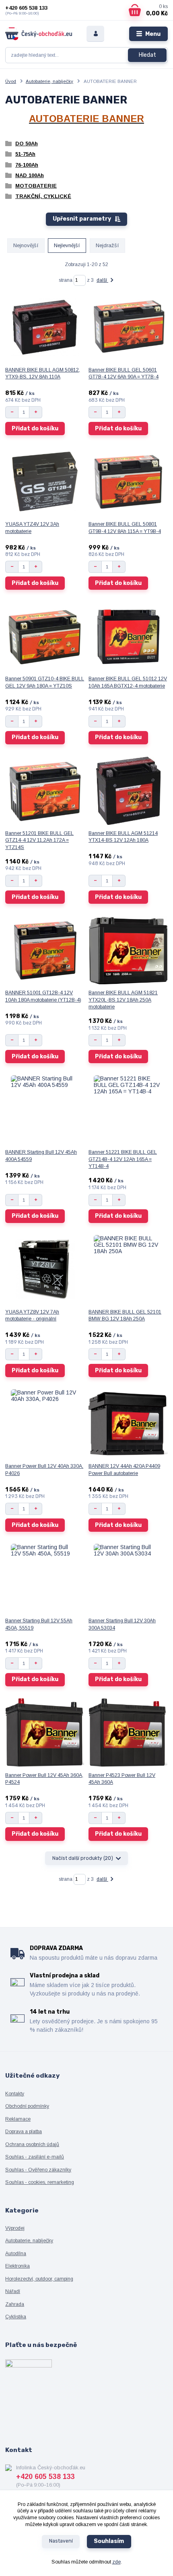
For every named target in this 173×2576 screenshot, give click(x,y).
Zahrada (15, 2304)
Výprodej (15, 2228)
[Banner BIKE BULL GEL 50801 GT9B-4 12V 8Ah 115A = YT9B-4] (128, 481)
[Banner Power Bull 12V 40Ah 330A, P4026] (45, 1423)
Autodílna (16, 2254)
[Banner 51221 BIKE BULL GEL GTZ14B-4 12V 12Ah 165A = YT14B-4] (128, 1109)
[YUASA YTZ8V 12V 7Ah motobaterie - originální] (45, 1269)
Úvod (11, 81)
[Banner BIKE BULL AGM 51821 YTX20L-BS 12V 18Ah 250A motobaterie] (128, 950)
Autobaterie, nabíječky (49, 81)
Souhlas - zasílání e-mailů (35, 2157)
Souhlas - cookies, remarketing (40, 2182)
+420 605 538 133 (26, 8)
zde (116, 2562)
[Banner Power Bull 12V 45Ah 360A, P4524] (45, 1733)
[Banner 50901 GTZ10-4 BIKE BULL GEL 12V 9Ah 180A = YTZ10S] (45, 636)
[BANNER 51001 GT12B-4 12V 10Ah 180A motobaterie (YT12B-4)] (45, 950)
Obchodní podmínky (27, 2106)
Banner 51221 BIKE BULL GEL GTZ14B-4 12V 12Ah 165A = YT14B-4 (123, 1159)
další (102, 280)
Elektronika (18, 2266)
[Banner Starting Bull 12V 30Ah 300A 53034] (128, 1578)
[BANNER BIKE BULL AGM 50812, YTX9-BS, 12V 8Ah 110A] (45, 327)
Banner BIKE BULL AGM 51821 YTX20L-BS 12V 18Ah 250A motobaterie (123, 1000)
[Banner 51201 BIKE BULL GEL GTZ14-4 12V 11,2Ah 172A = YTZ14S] (45, 791)
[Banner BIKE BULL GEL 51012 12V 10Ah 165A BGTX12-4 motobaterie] (128, 636)
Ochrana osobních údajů (32, 2144)
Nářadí (13, 2291)
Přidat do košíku (35, 429)
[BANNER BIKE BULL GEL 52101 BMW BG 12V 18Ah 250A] (128, 1269)
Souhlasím (109, 2541)
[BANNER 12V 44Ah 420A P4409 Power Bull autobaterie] (128, 1423)
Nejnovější (26, 245)
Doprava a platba (24, 2132)
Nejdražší (107, 245)
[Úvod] (39, 34)
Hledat (147, 55)
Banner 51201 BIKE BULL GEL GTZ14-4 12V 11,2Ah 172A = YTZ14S (39, 840)
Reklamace (18, 2119)
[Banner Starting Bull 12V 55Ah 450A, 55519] (45, 1578)
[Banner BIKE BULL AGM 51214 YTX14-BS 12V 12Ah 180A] (128, 791)
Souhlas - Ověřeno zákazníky (38, 2170)
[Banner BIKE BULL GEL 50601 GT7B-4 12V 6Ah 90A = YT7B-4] (128, 327)
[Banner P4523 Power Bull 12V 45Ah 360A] (128, 1733)
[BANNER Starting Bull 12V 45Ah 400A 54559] (45, 1109)
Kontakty (15, 2094)
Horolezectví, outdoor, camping (39, 2279)
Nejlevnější (67, 245)
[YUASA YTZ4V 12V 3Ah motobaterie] (45, 481)
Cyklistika (16, 2317)
